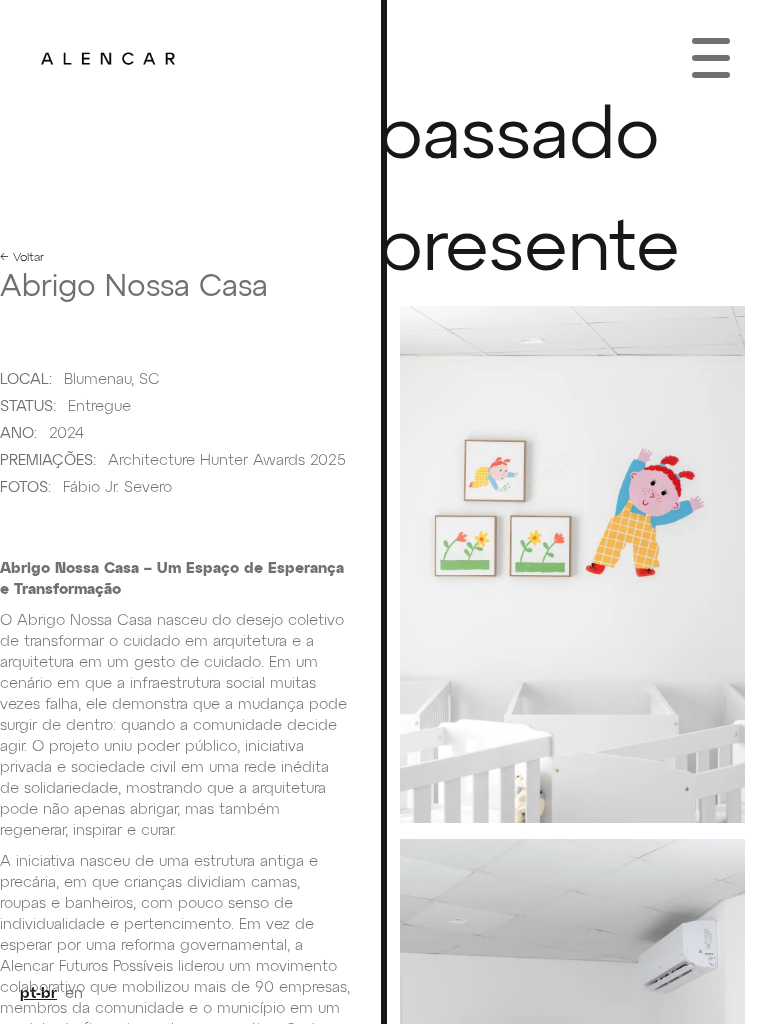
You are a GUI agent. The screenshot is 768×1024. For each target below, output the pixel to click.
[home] (108, 58)
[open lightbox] (572, 564)
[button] (711, 58)
